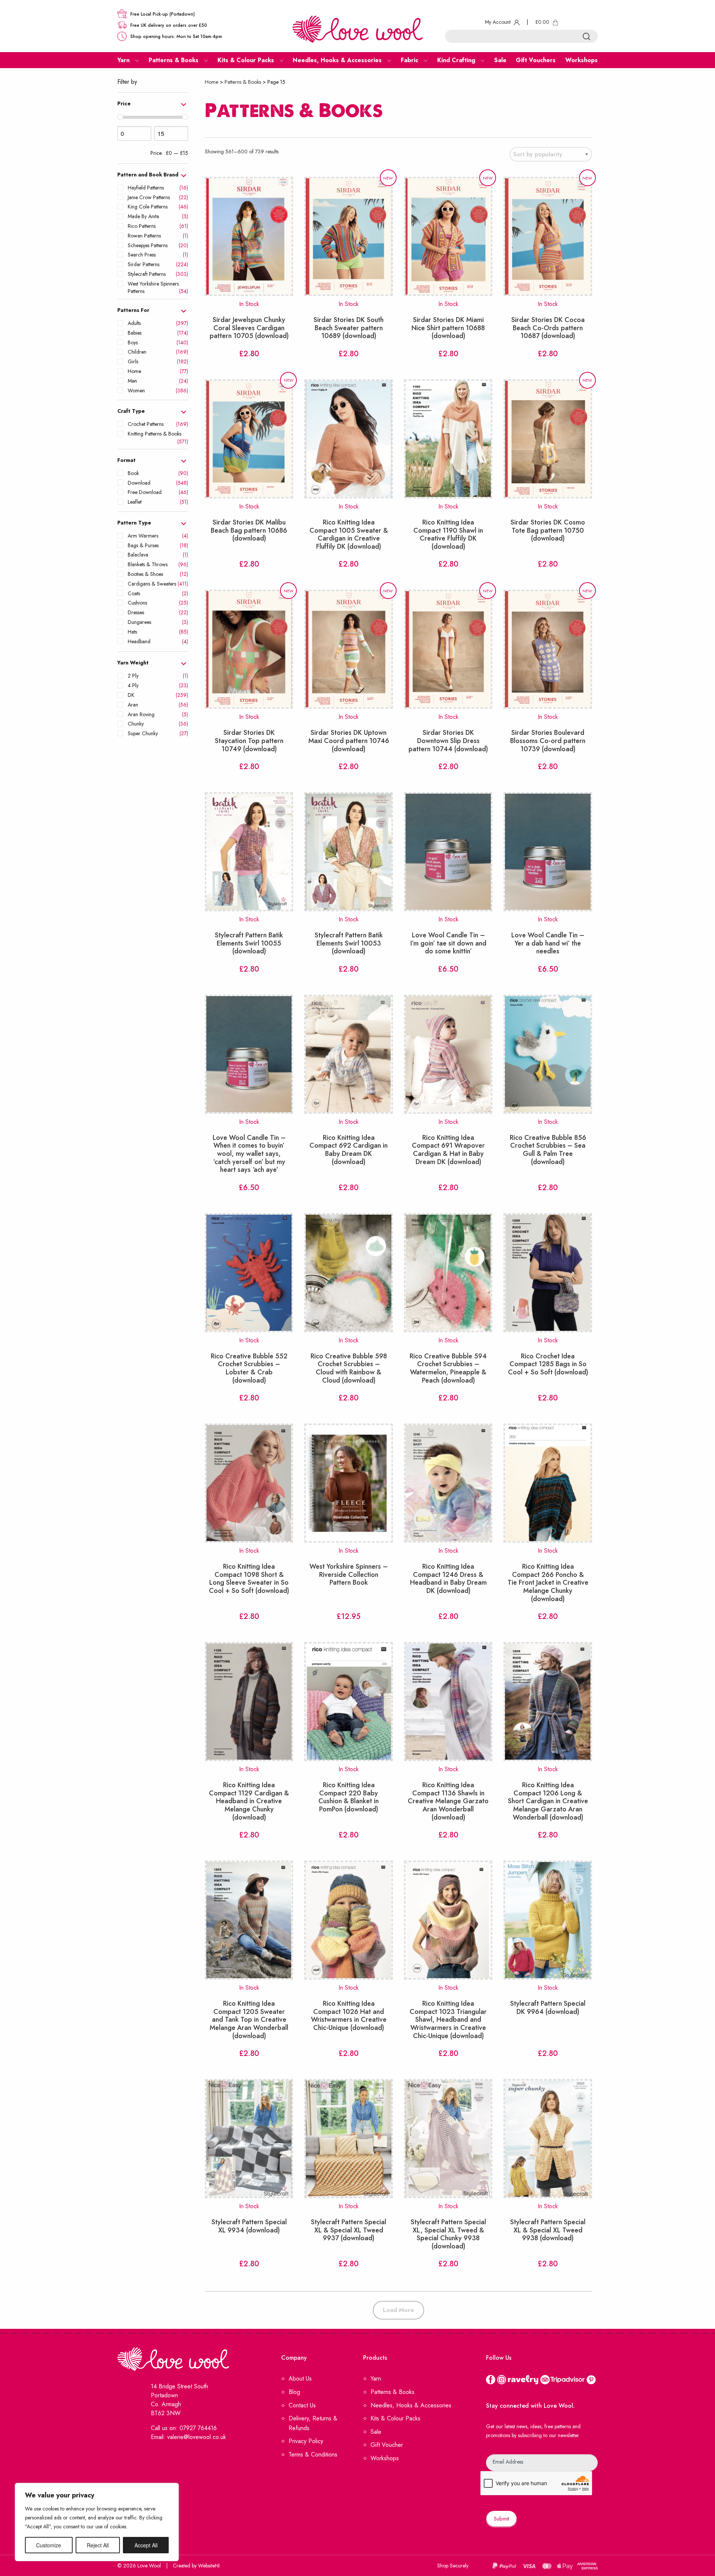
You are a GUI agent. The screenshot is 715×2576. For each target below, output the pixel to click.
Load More (398, 2310)
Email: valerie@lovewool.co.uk (188, 2437)
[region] (97, 2522)
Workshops (385, 2458)
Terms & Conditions (313, 2454)
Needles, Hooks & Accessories (411, 2405)
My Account (498, 22)
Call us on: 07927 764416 (184, 2428)
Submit (501, 2519)
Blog (294, 2392)
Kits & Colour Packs (395, 2418)
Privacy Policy (306, 2441)
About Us (300, 2379)
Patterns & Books (243, 82)
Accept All (146, 2545)
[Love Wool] (357, 28)
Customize (49, 2545)
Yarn (376, 2379)
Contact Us (302, 2405)
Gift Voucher (387, 2445)
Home (212, 82)
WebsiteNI (209, 2566)
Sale (376, 2432)
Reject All (98, 2545)
